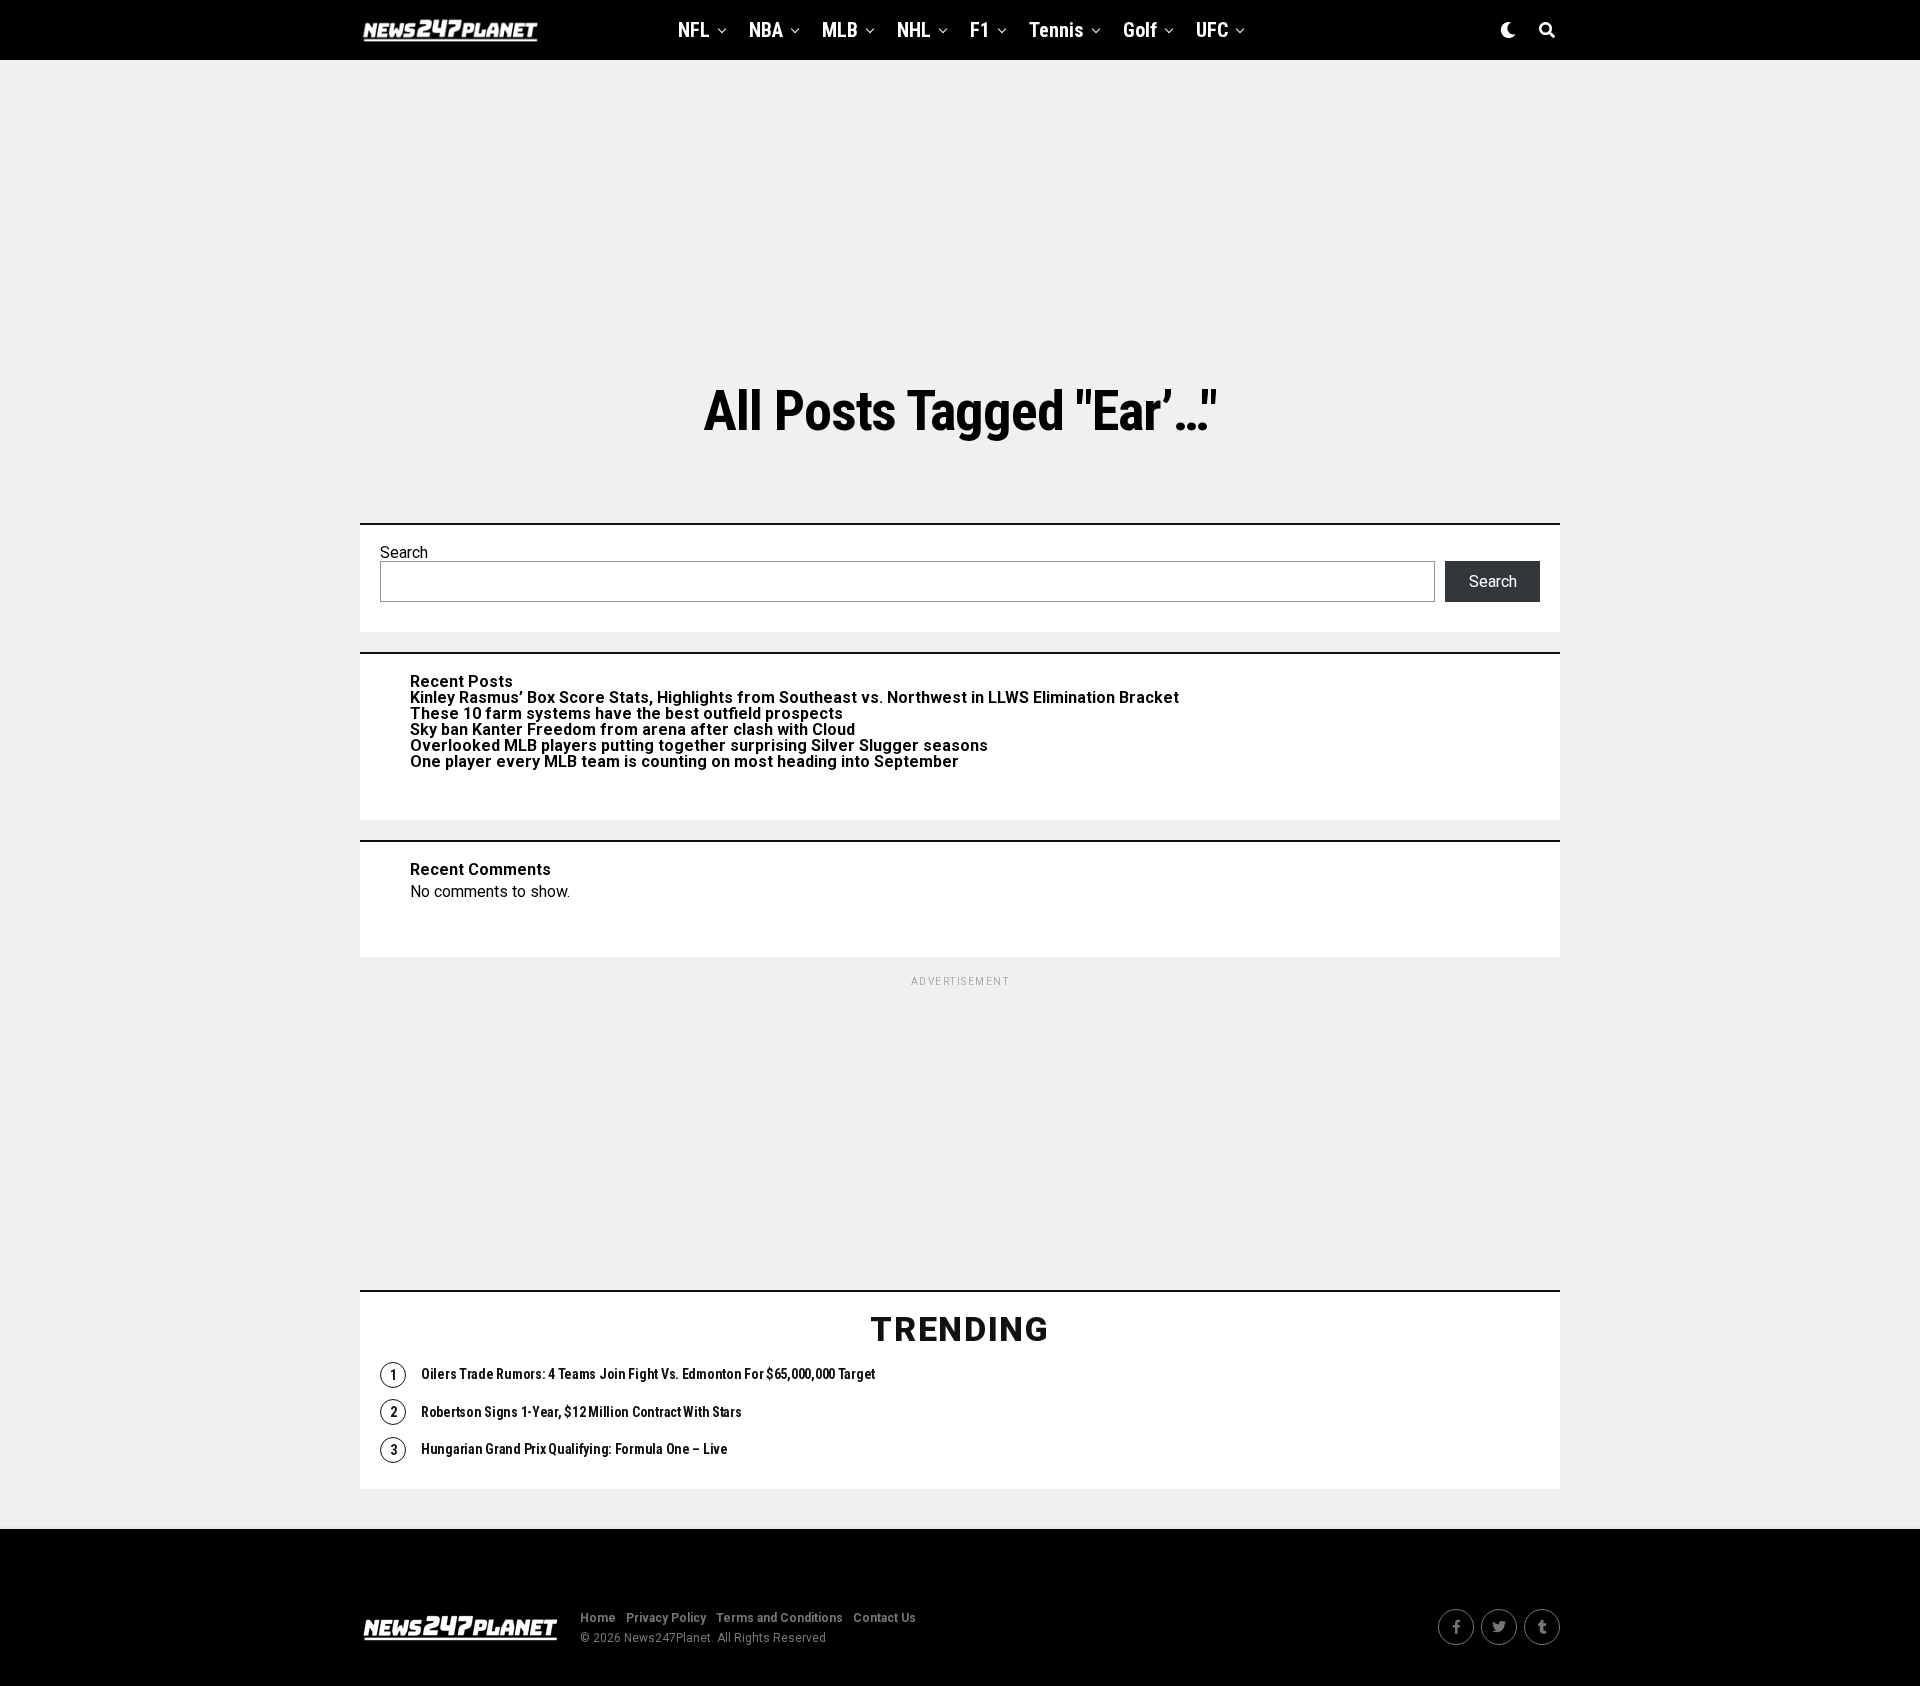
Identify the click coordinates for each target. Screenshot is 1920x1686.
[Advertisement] (960, 220)
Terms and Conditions (779, 1618)
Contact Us (884, 1618)
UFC (1212, 30)
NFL (694, 30)
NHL (914, 30)
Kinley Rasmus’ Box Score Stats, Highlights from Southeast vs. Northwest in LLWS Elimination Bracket (794, 697)
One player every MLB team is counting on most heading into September (684, 761)
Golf (1140, 30)
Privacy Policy (666, 1618)
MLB (840, 30)
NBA (766, 30)
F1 (980, 30)
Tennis (1056, 30)
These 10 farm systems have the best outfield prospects (626, 713)
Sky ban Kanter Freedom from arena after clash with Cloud (632, 729)
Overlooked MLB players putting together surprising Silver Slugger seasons (699, 745)
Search (404, 552)
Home (598, 1618)
